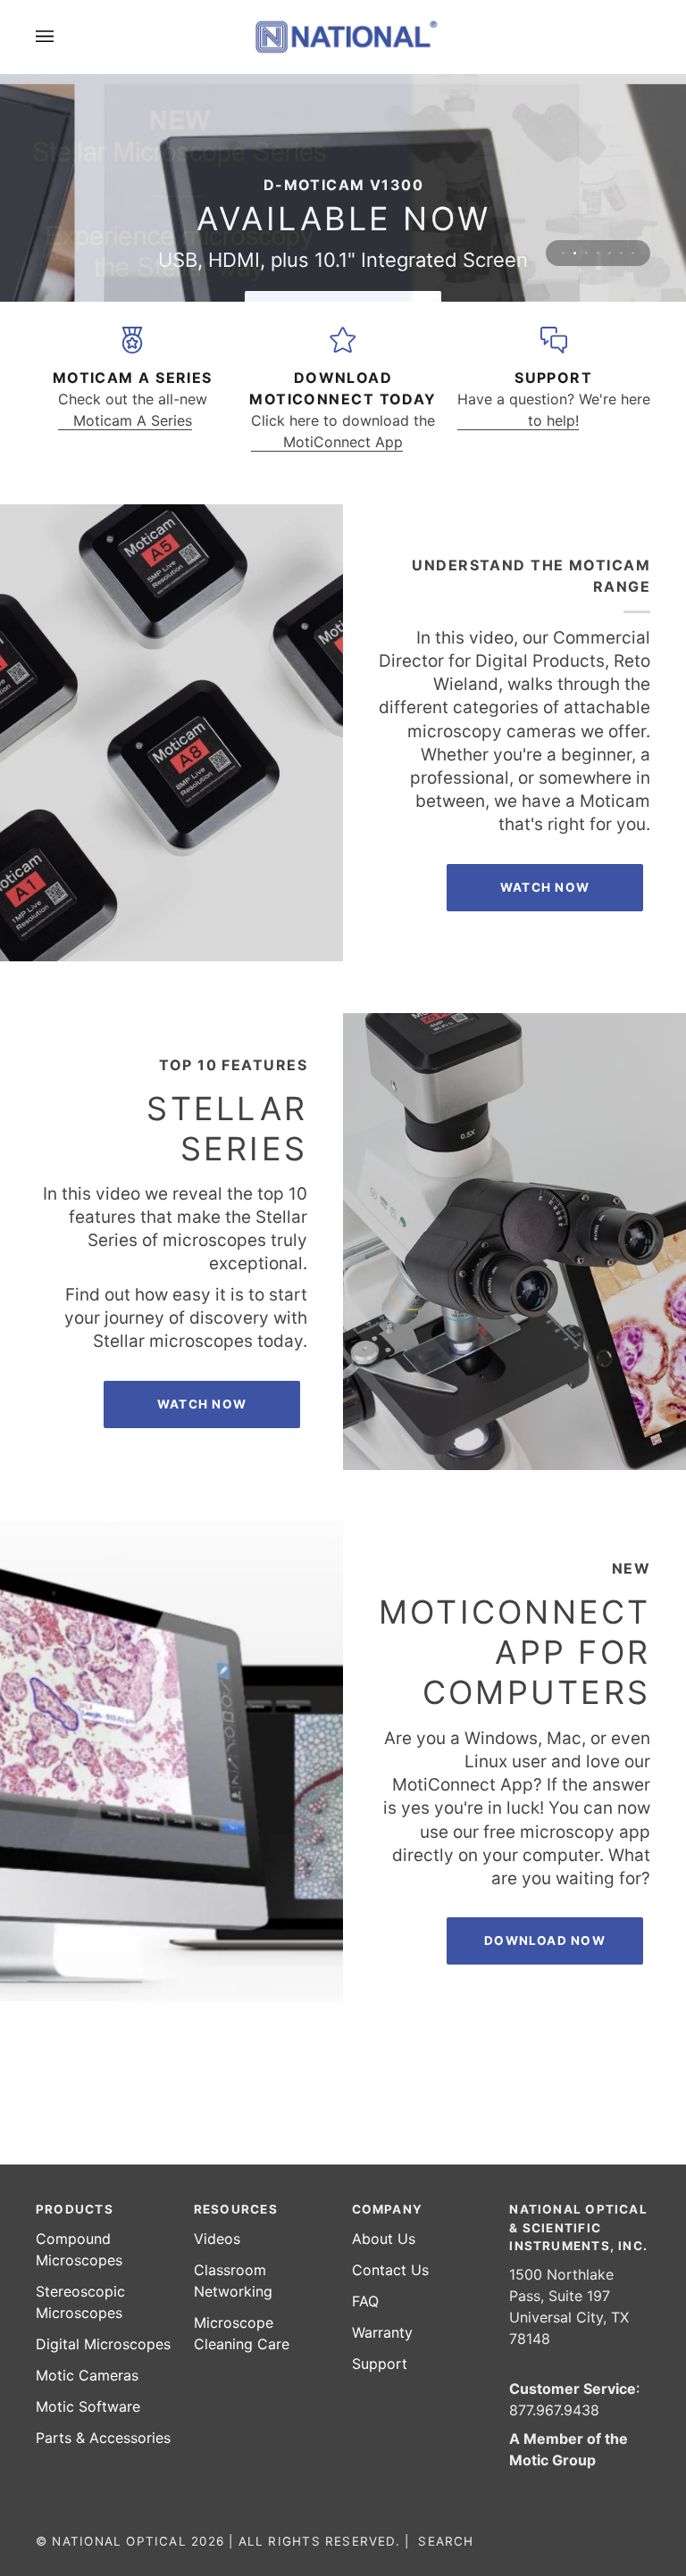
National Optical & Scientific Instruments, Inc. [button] (578, 2227)
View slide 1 (563, 253)
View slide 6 (621, 253)
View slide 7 (633, 253)
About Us (384, 2239)
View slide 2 (575, 253)
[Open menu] (63, 37)
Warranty (382, 2332)
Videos (217, 2239)
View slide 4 (598, 253)
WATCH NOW (202, 1404)
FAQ (365, 2301)
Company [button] (388, 2209)
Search (446, 2541)
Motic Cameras (87, 2375)
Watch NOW (545, 887)
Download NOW (545, 1940)
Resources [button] (236, 2209)
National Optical (119, 2541)
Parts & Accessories (103, 2438)
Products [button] (75, 2209)
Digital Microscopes (103, 2344)
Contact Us (390, 2270)
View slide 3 (586, 253)
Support (380, 2364)
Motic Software (88, 2406)
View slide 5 (610, 253)
